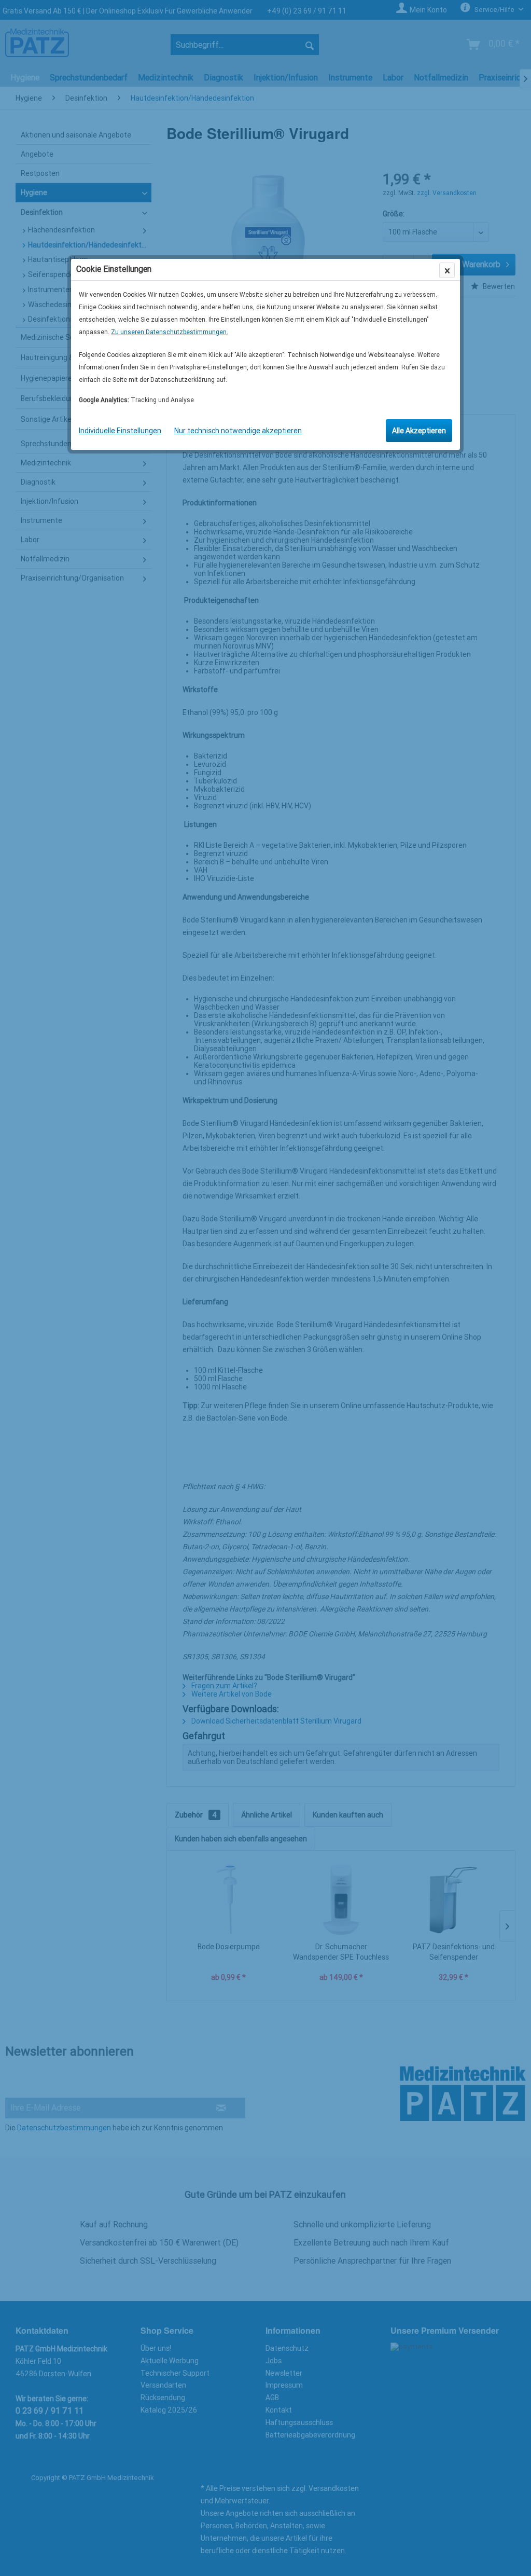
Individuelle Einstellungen (120, 431)
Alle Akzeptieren (419, 431)
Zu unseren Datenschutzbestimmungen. (170, 332)
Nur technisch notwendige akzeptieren (238, 431)
